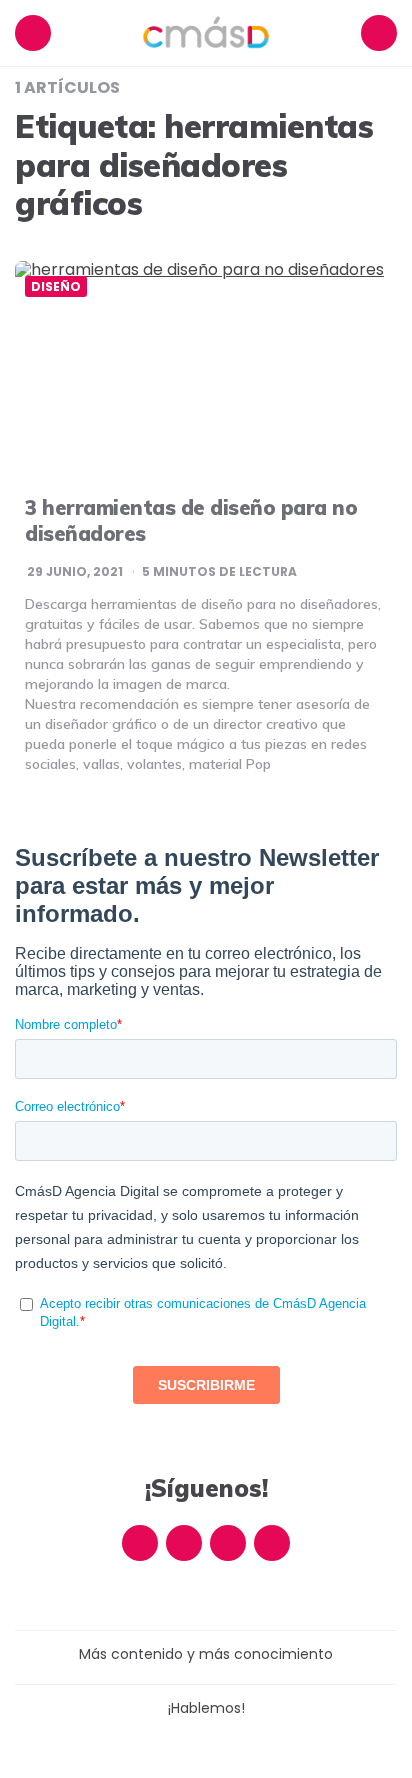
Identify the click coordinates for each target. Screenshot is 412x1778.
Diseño (56, 287)
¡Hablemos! (206, 1708)
